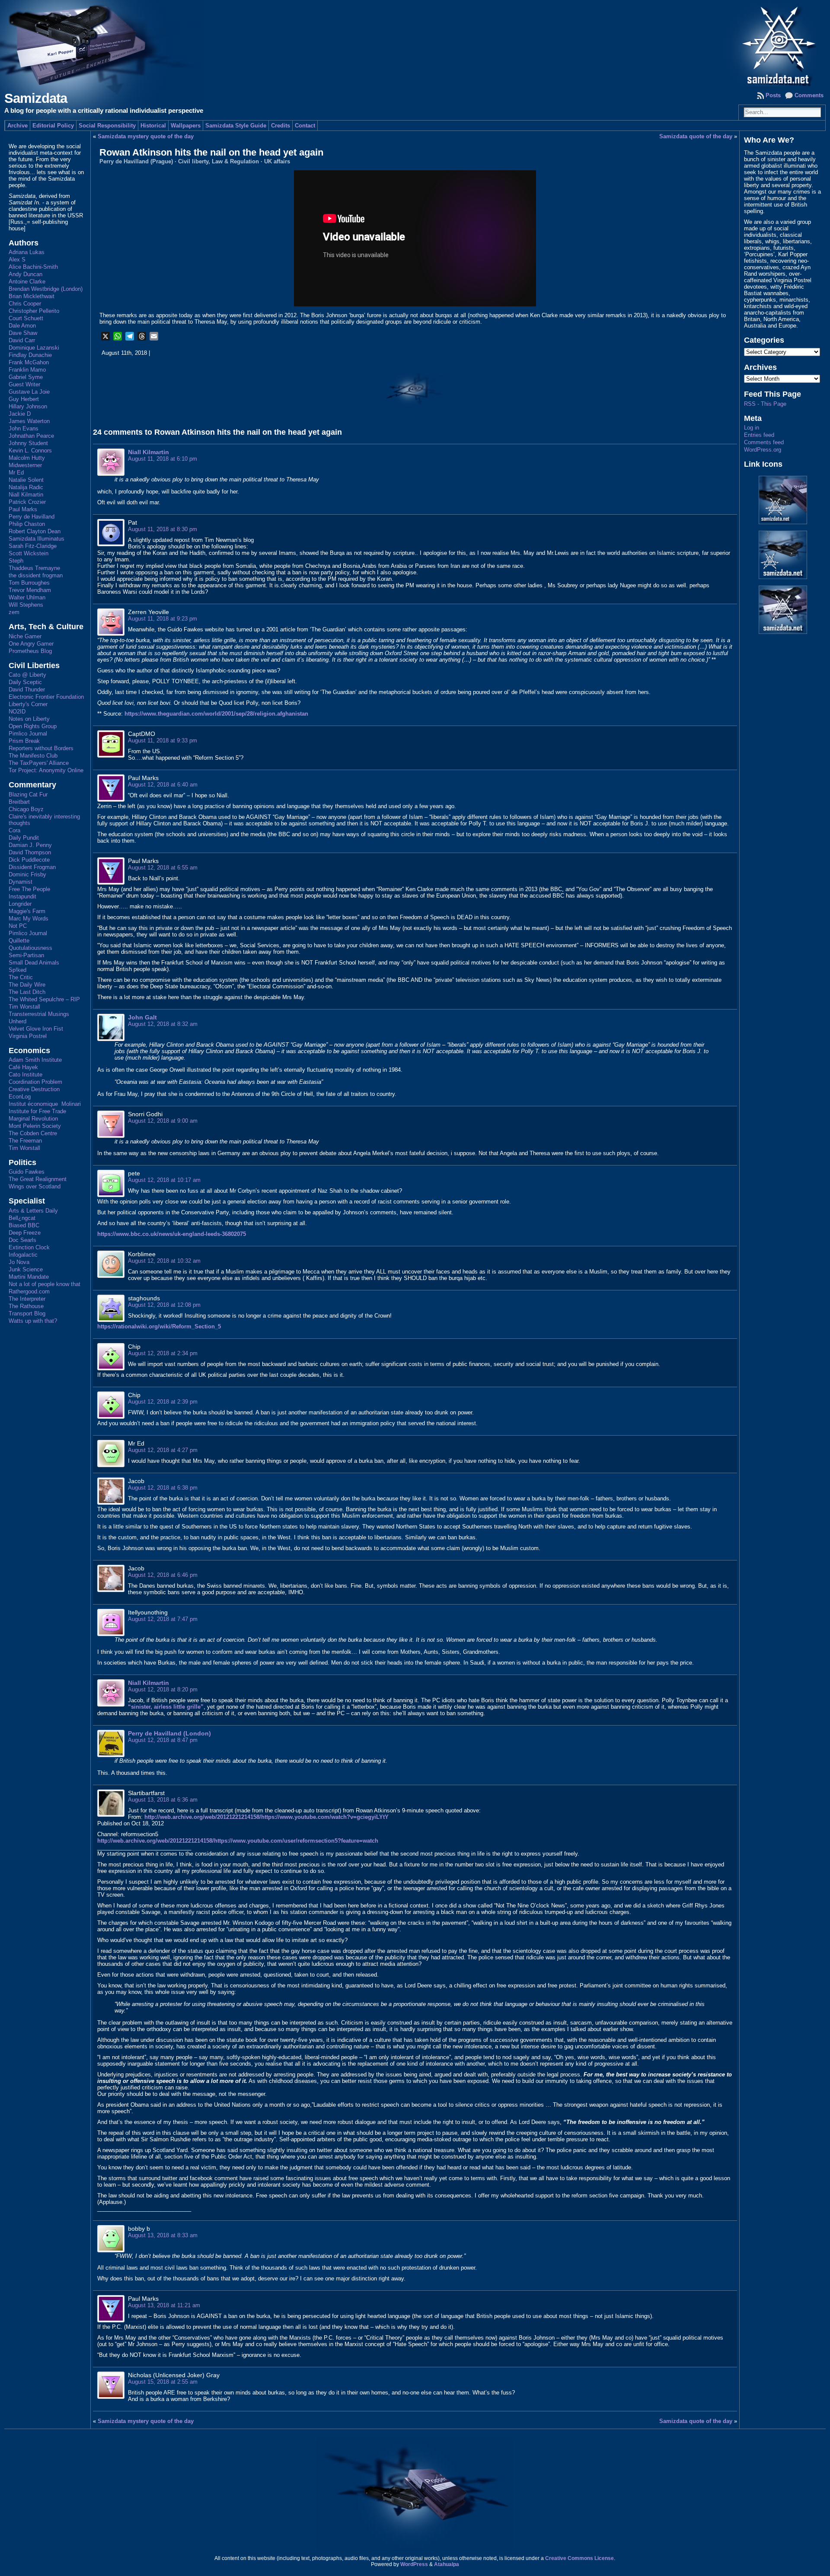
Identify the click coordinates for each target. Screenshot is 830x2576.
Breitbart (19, 802)
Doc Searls (22, 1240)
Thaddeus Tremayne (34, 568)
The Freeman (25, 1141)
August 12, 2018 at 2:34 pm (163, 1353)
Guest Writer (24, 384)
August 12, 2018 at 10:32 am (164, 1261)
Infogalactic (23, 1255)
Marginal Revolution (33, 1119)
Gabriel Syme (26, 377)
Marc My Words (29, 919)
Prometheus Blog (30, 651)
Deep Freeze (25, 1233)
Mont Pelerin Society (35, 1126)
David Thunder (27, 689)
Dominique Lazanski (34, 348)
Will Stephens (26, 605)
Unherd (18, 1021)
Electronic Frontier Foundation (46, 697)
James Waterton (29, 421)
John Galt (142, 1017)
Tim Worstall (24, 1007)
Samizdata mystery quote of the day (146, 136)
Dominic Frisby (27, 874)
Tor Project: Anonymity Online (46, 770)
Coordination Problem (35, 1082)
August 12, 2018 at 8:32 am (163, 1024)
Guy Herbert (24, 399)
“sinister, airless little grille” (166, 1707)
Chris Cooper (25, 304)
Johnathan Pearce (31, 436)
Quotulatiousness (30, 948)
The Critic (21, 977)
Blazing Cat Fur (28, 794)
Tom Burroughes (29, 583)
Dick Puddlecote (29, 860)
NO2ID (17, 712)
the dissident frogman (36, 575)
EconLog (20, 1097)
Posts (773, 95)
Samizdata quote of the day (696, 136)
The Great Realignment (38, 1179)
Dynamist (21, 882)
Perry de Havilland (32, 517)
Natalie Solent (26, 480)
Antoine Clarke (27, 282)
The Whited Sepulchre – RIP (44, 999)
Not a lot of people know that (45, 1284)
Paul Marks (23, 509)
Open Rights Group (33, 726)
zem (14, 612)
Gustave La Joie (29, 392)
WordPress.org (763, 450)
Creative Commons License (579, 2558)
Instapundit (22, 896)
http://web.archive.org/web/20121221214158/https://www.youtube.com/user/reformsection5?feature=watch (238, 1841)
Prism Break (24, 741)
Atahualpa (447, 2564)
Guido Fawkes (27, 1172)
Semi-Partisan (26, 955)
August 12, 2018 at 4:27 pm (163, 1450)
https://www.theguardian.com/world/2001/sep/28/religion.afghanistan (216, 714)
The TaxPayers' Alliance (39, 763)
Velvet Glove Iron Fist (36, 1029)
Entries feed (759, 435)
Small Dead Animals (34, 963)
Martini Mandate (29, 1277)
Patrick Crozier (27, 502)
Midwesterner (25, 465)
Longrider (20, 904)
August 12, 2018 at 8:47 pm (163, 1740)
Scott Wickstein (29, 553)
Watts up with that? (33, 1321)
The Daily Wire (27, 985)
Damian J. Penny (30, 845)
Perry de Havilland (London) (169, 1733)
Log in (752, 428)
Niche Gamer (25, 636)
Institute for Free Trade (37, 1111)
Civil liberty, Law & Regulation (219, 161)
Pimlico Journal (28, 734)
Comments (809, 95)
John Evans (24, 428)
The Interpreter (27, 1299)
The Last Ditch (27, 992)
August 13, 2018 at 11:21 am (164, 2305)
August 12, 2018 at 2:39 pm (163, 1402)
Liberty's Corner (28, 704)
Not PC (18, 926)
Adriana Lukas (27, 252)
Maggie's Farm (27, 911)
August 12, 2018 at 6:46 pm (163, 1575)
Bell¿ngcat (22, 1218)
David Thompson (30, 852)
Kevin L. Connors (30, 451)
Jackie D (20, 414)
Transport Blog (27, 1313)
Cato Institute (26, 1075)
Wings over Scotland (35, 1186)
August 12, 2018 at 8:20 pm (163, 1689)
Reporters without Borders (41, 748)
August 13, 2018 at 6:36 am (163, 1800)
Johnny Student (28, 443)
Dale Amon (22, 326)
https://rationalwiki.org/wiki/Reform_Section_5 (159, 1326)
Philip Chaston (27, 524)
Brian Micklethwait (32, 296)
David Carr (22, 340)
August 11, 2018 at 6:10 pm (163, 459)
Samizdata (36, 98)
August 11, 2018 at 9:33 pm (163, 740)
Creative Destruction (34, 1089)
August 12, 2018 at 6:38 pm (163, 1488)
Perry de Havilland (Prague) (136, 161)
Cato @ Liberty (27, 675)
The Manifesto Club (33, 756)
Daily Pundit (24, 838)
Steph (16, 561)
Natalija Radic (26, 487)
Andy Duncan (26, 274)
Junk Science (26, 1269)
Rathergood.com (29, 1291)
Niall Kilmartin (26, 495)
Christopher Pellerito (34, 311)
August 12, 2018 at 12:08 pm (164, 1305)
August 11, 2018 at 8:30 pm (163, 529)
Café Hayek (23, 1067)
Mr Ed (16, 473)
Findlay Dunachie (30, 355)
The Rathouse (26, 1306)
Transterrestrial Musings (39, 1014)
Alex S (17, 260)
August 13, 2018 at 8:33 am (163, 2235)
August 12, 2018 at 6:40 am (163, 785)
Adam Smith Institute (35, 1060)
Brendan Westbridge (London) (46, 289)
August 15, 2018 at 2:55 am (163, 2382)
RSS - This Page (765, 404)
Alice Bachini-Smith (33, 267)
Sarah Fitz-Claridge (33, 546)
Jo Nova (19, 1262)
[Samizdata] (415, 43)
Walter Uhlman (27, 597)
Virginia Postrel (28, 1036)
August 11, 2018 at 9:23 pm (163, 619)
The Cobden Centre (33, 1133)
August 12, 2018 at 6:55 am (163, 868)
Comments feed (764, 442)
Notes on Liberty (29, 719)
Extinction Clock (29, 1247)
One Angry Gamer (31, 644)
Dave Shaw (23, 333)
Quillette (19, 941)
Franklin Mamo (27, 370)
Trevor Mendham (30, 590)
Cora (14, 830)
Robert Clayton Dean (35, 531)
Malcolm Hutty (27, 458)
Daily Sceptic (25, 682)
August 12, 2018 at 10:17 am (164, 1180)
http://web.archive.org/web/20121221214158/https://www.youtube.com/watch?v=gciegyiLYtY (267, 1817)
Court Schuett (26, 318)
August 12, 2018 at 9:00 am (163, 1121)
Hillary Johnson (28, 406)
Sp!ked (18, 970)
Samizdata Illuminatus (37, 539)
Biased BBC (24, 1225)
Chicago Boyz (26, 809)
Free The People (29, 889)
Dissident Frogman (32, 867)
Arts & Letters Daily (33, 1211)
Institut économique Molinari (45, 1104)
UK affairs (277, 161)
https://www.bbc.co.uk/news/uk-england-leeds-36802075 (172, 1234)
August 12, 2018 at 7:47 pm (163, 1619)
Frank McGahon (29, 362)
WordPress (414, 2564)
